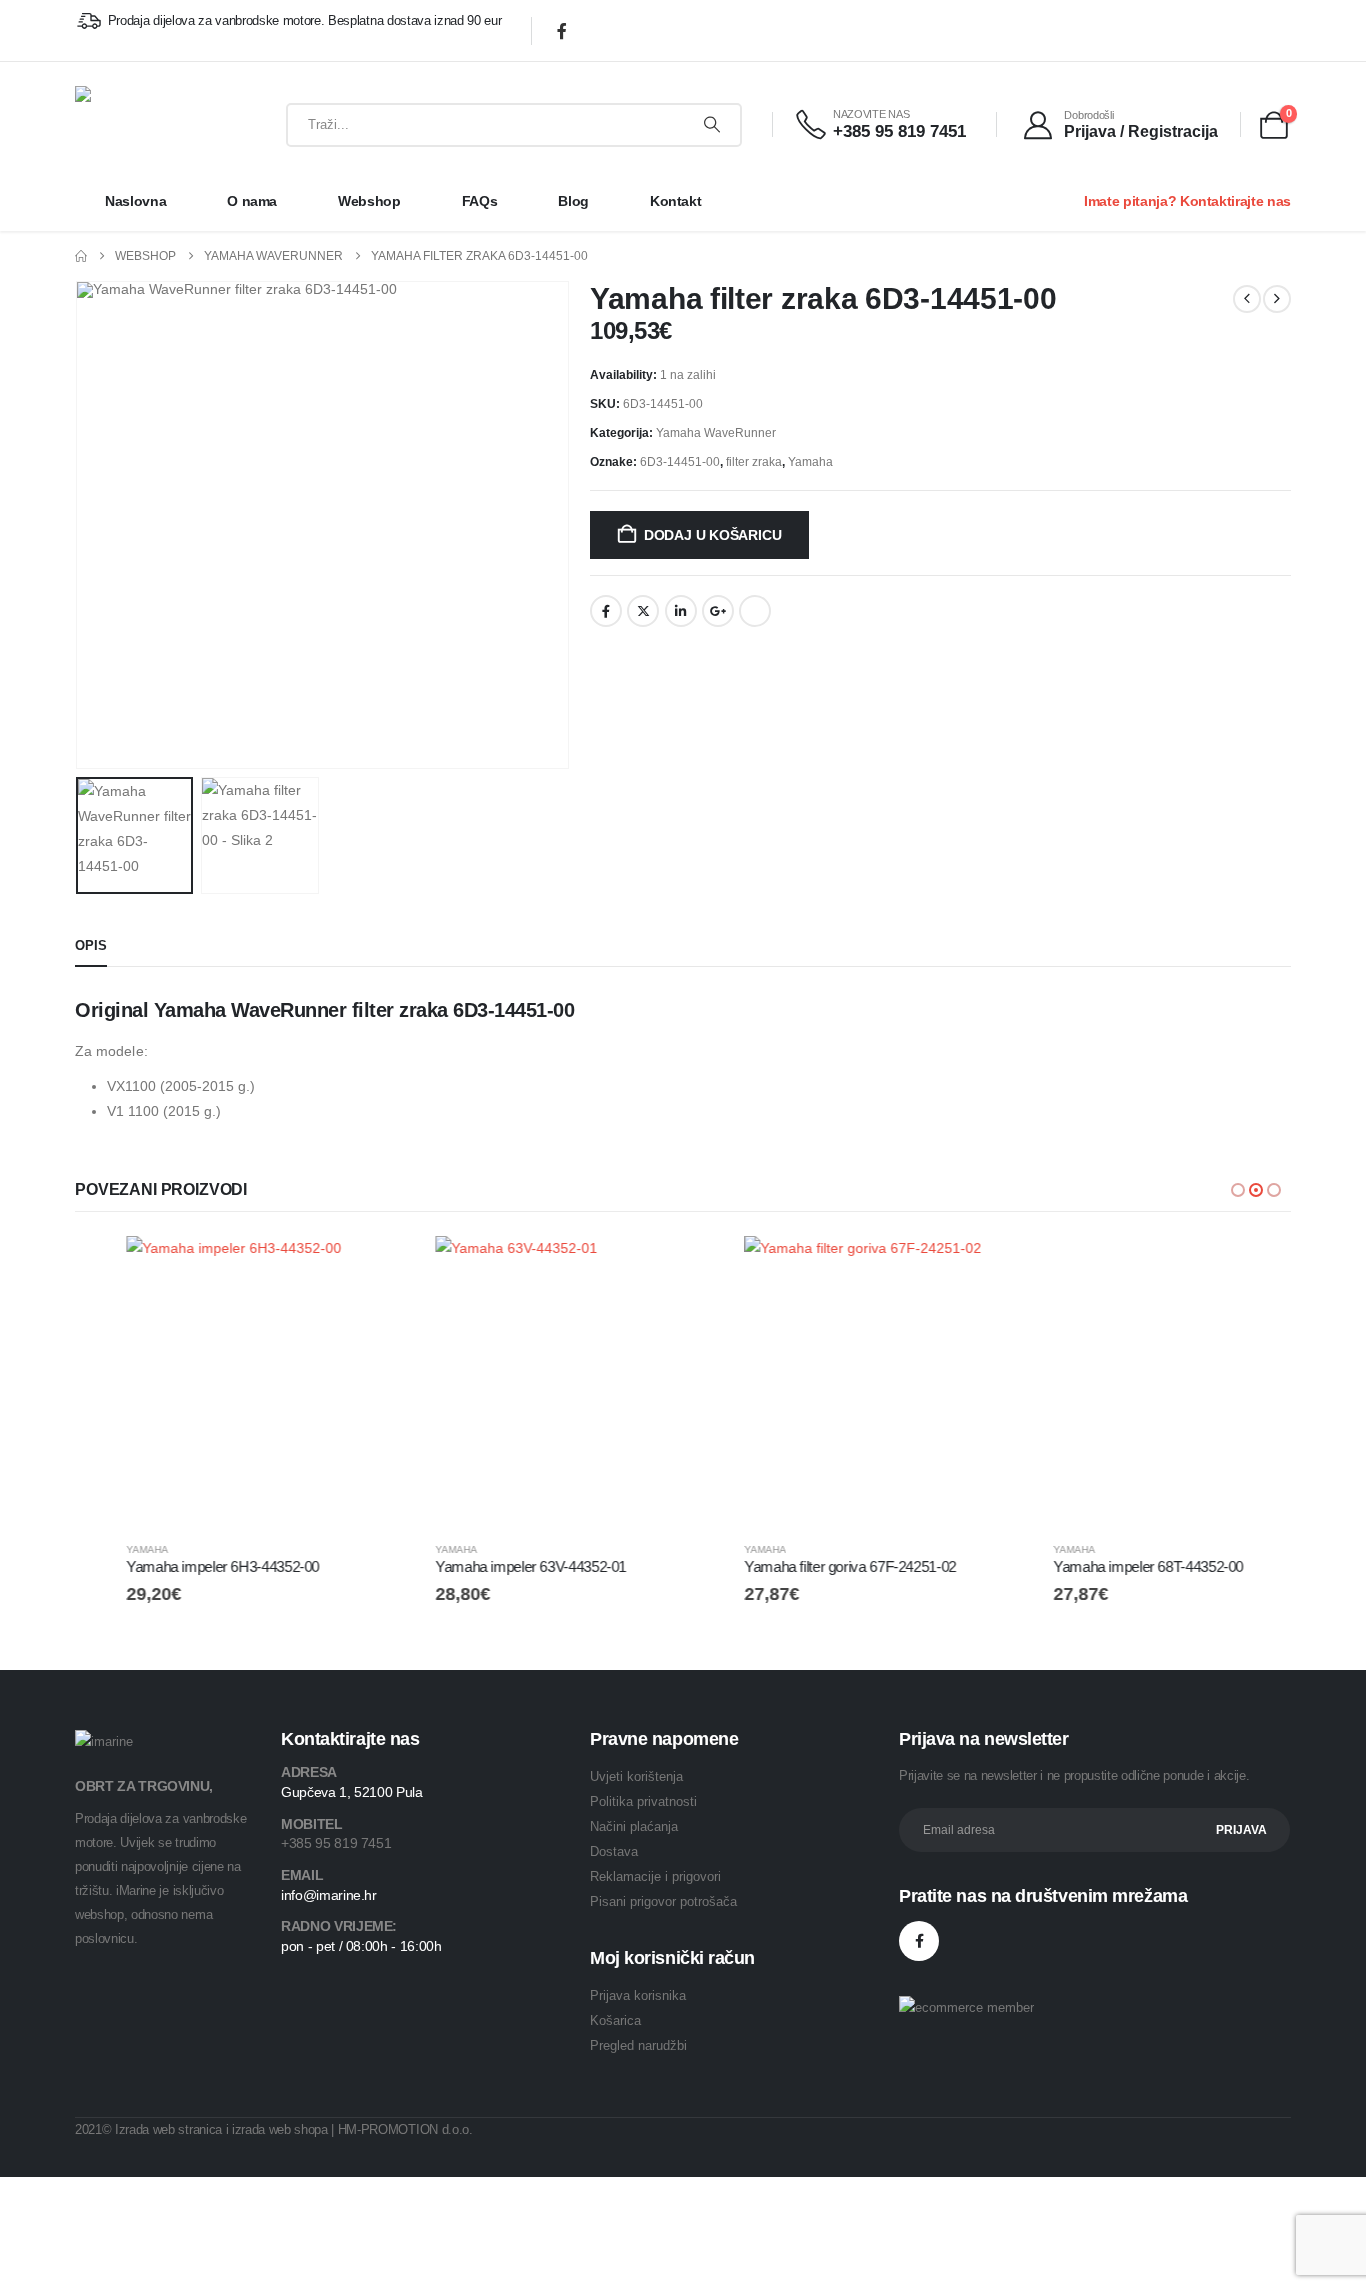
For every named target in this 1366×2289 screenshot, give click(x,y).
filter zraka (754, 462)
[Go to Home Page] (81, 256)
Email (755, 611)
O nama (252, 201)
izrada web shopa (280, 2129)
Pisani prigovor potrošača (663, 1901)
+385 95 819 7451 (336, 1843)
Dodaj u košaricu (713, 535)
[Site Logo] (139, 124)
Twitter (643, 611)
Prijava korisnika (638, 1995)
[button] (80, 525)
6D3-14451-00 (680, 462)
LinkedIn (681, 611)
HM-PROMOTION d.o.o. (405, 2129)
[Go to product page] (219, 1380)
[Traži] (712, 125)
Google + (718, 611)
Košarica (615, 2020)
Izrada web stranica (168, 2129)
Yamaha (810, 462)
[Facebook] (562, 31)
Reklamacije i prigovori (655, 1876)
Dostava (614, 1851)
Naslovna (135, 201)
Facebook (606, 611)
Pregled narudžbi (638, 2045)
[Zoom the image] (104, 1741)
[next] (1277, 299)
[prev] (1247, 299)
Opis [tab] (91, 945)
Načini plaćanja (634, 1826)
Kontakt (676, 201)
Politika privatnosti (643, 1801)
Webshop (369, 201)
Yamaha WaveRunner (716, 433)
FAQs (480, 201)
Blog (573, 201)
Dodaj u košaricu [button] (331, 1269)
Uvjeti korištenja (636, 1776)
